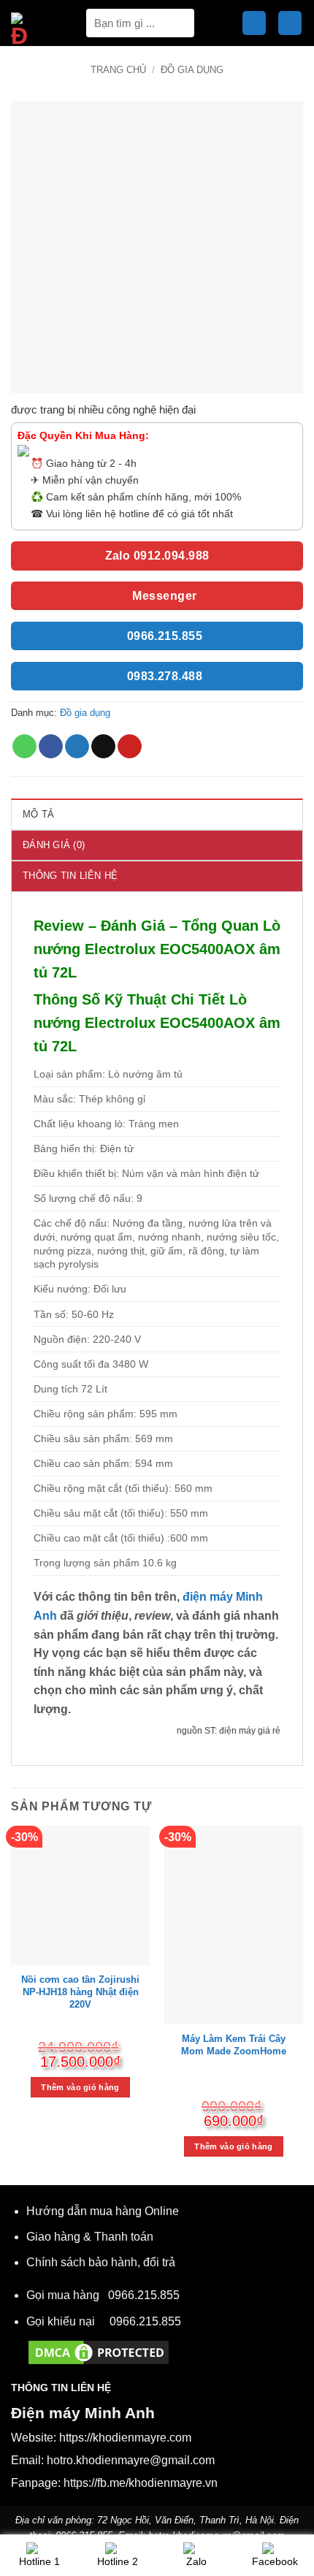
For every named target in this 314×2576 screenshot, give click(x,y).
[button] (254, 23)
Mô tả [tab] (38, 814)
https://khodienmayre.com (125, 2438)
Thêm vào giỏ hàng (80, 2087)
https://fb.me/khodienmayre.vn (141, 2483)
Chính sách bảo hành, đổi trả (101, 2262)
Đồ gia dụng (192, 70)
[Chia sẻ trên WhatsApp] (24, 747)
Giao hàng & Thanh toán (90, 2237)
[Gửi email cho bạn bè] (103, 747)
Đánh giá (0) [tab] (54, 845)
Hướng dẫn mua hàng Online (103, 2211)
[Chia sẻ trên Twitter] (77, 747)
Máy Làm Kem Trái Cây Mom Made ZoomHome (234, 2045)
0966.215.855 (144, 2295)
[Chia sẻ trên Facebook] (51, 747)
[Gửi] (178, 23)
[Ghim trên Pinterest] (130, 747)
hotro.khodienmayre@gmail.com (131, 2460)
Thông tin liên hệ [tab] (70, 876)
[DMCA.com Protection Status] (99, 2351)
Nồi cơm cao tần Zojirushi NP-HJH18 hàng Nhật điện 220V (80, 1992)
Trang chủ (118, 70)
